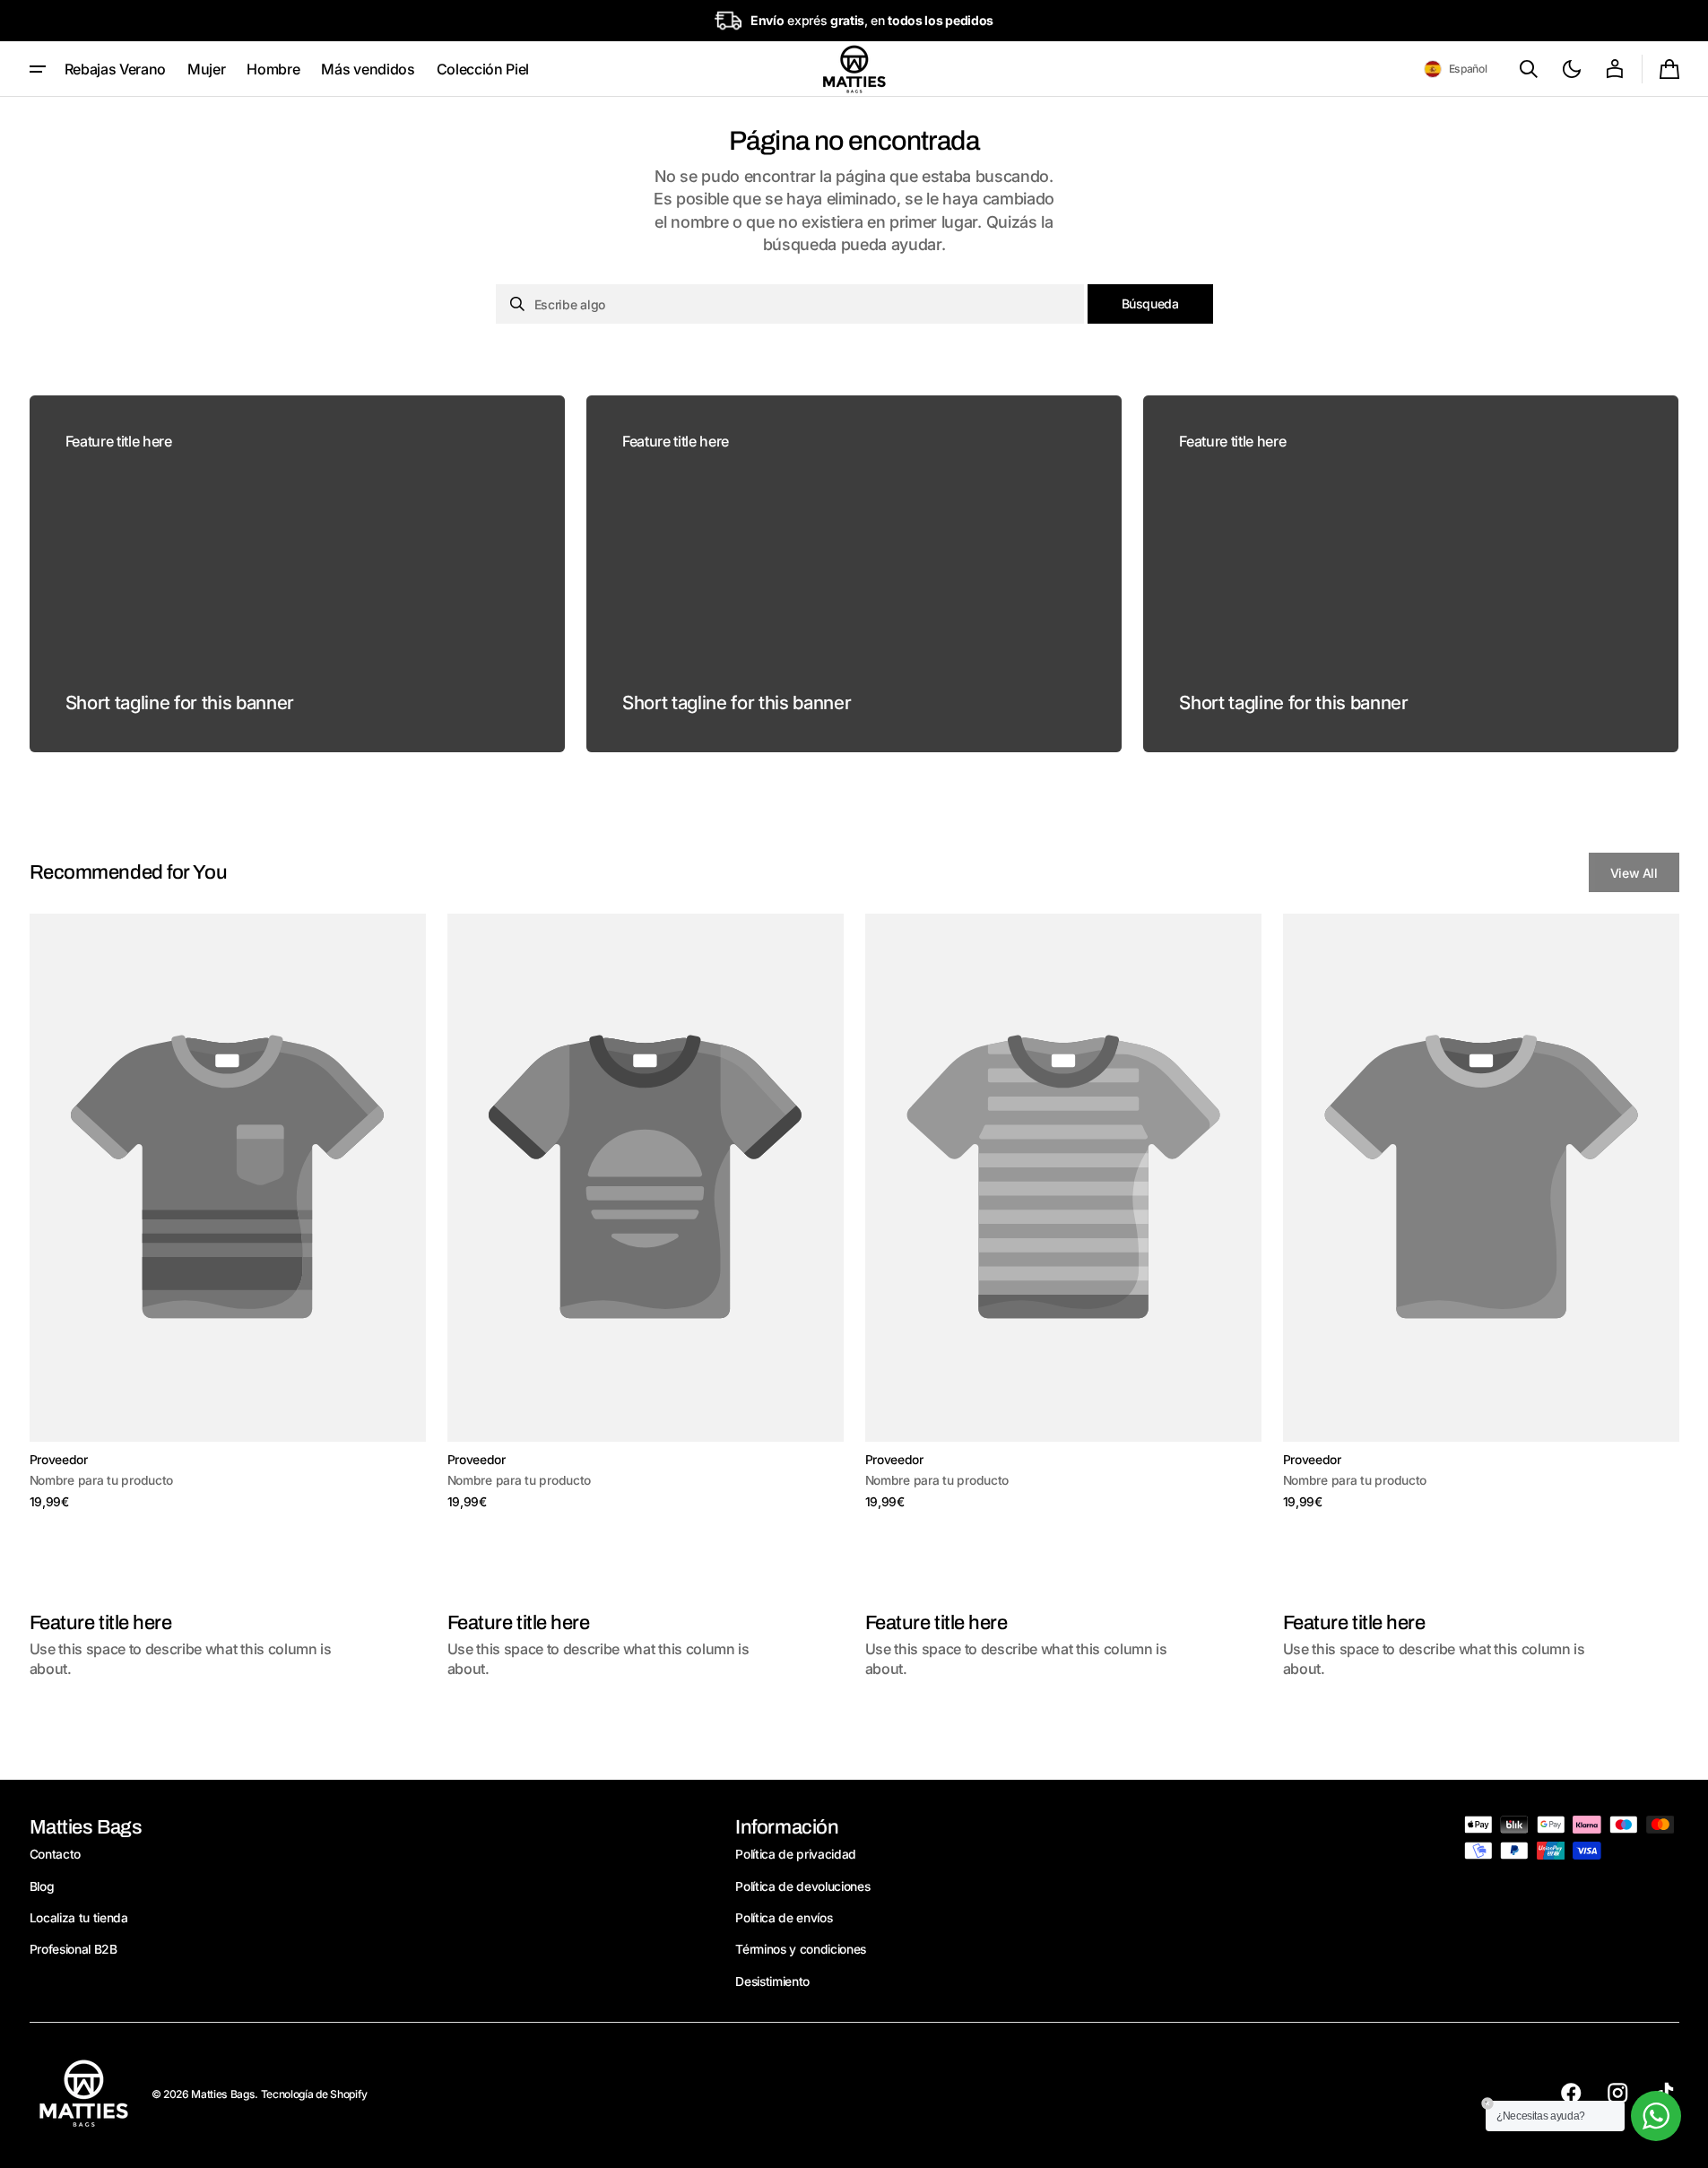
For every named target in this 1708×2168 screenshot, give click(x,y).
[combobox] (790, 304)
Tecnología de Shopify (314, 2094)
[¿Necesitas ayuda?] (1656, 2116)
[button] (1456, 69)
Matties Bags (223, 2094)
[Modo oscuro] (1572, 69)
